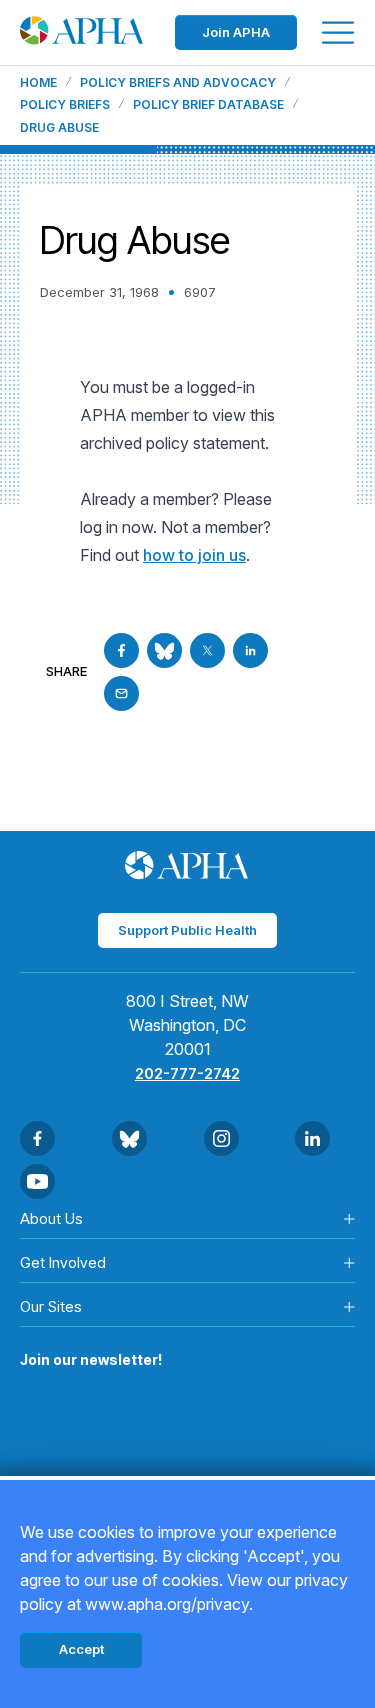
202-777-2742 (187, 1073)
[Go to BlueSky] (164, 650)
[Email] (121, 693)
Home (38, 83)
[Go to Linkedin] (250, 650)
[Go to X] (207, 650)
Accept (81, 1649)
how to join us (194, 555)
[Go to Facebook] (121, 650)
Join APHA (236, 32)
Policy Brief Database (208, 105)
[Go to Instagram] (221, 1138)
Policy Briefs (65, 105)
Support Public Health (187, 930)
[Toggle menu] (338, 32)
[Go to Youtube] (37, 1181)
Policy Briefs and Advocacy (178, 83)
